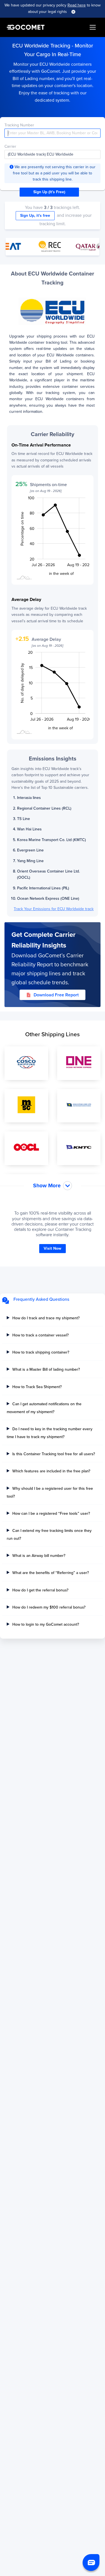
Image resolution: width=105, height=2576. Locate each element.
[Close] (73, 12)
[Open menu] (93, 27)
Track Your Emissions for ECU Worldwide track (54, 909)
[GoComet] (26, 27)
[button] (91, 2563)
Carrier (10, 146)
